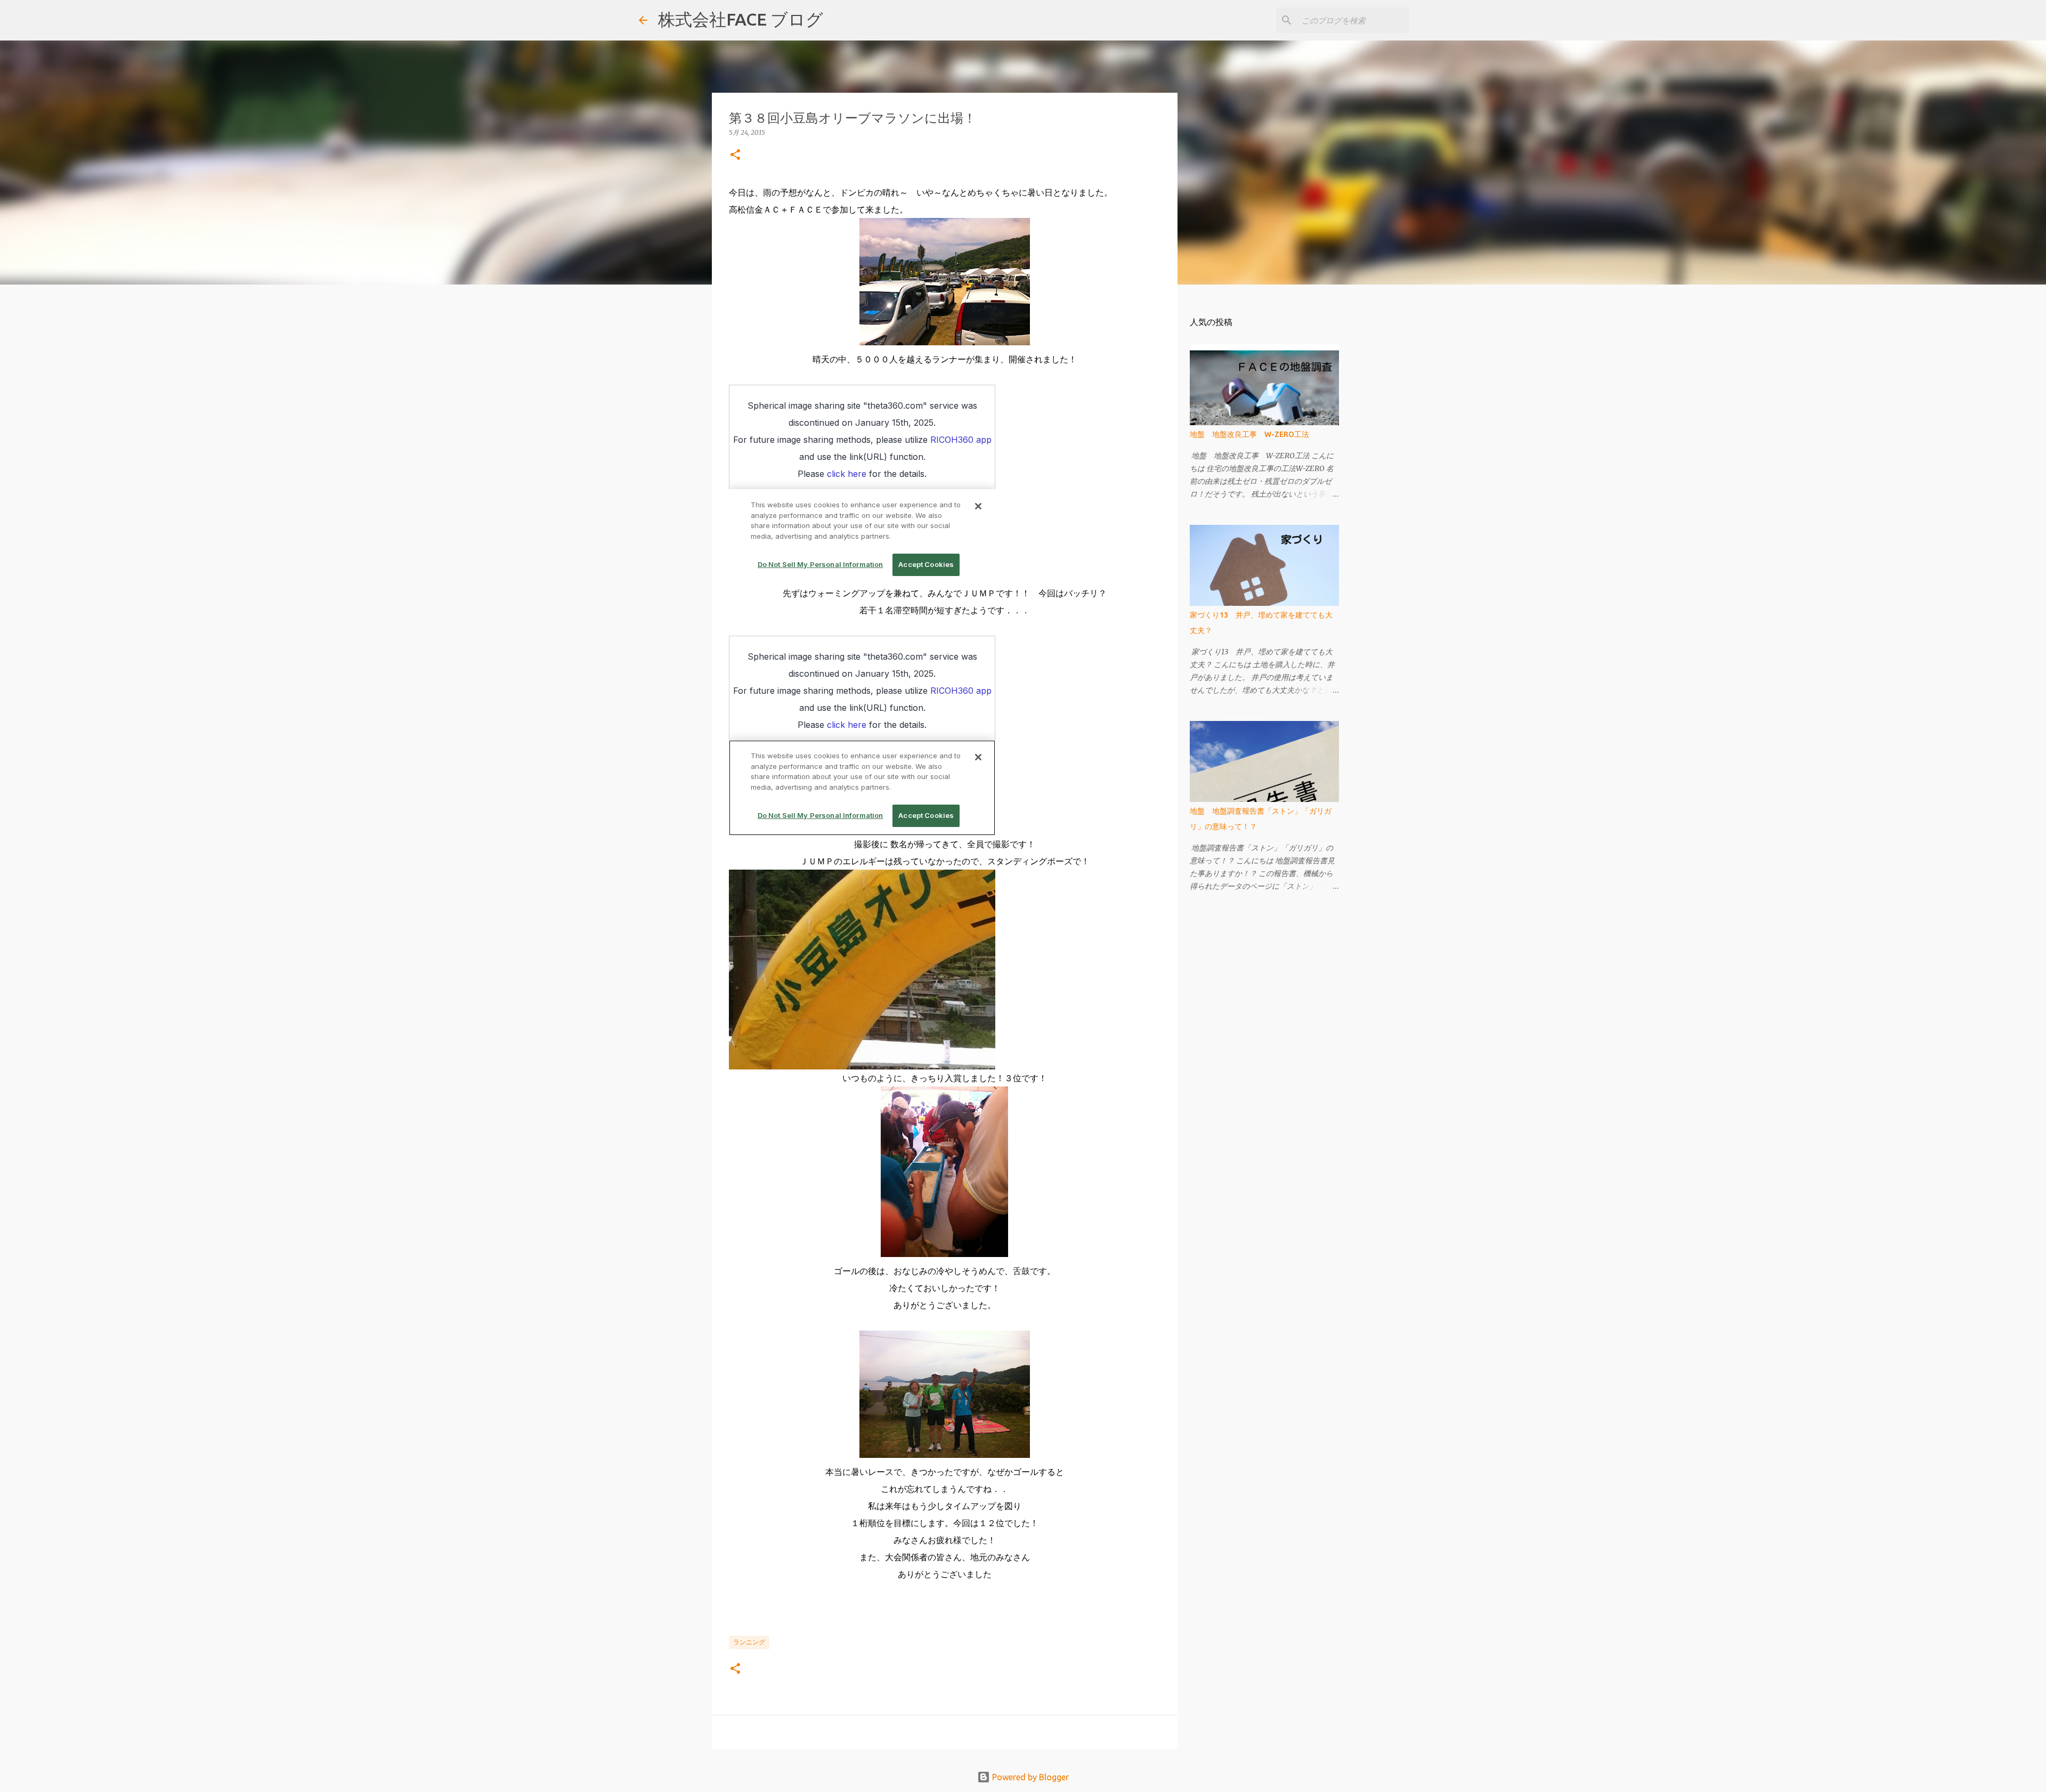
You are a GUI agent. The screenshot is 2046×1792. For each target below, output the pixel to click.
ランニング (749, 1642)
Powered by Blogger (1029, 1777)
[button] (735, 155)
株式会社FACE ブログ (741, 19)
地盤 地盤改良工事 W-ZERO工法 (1249, 434)
